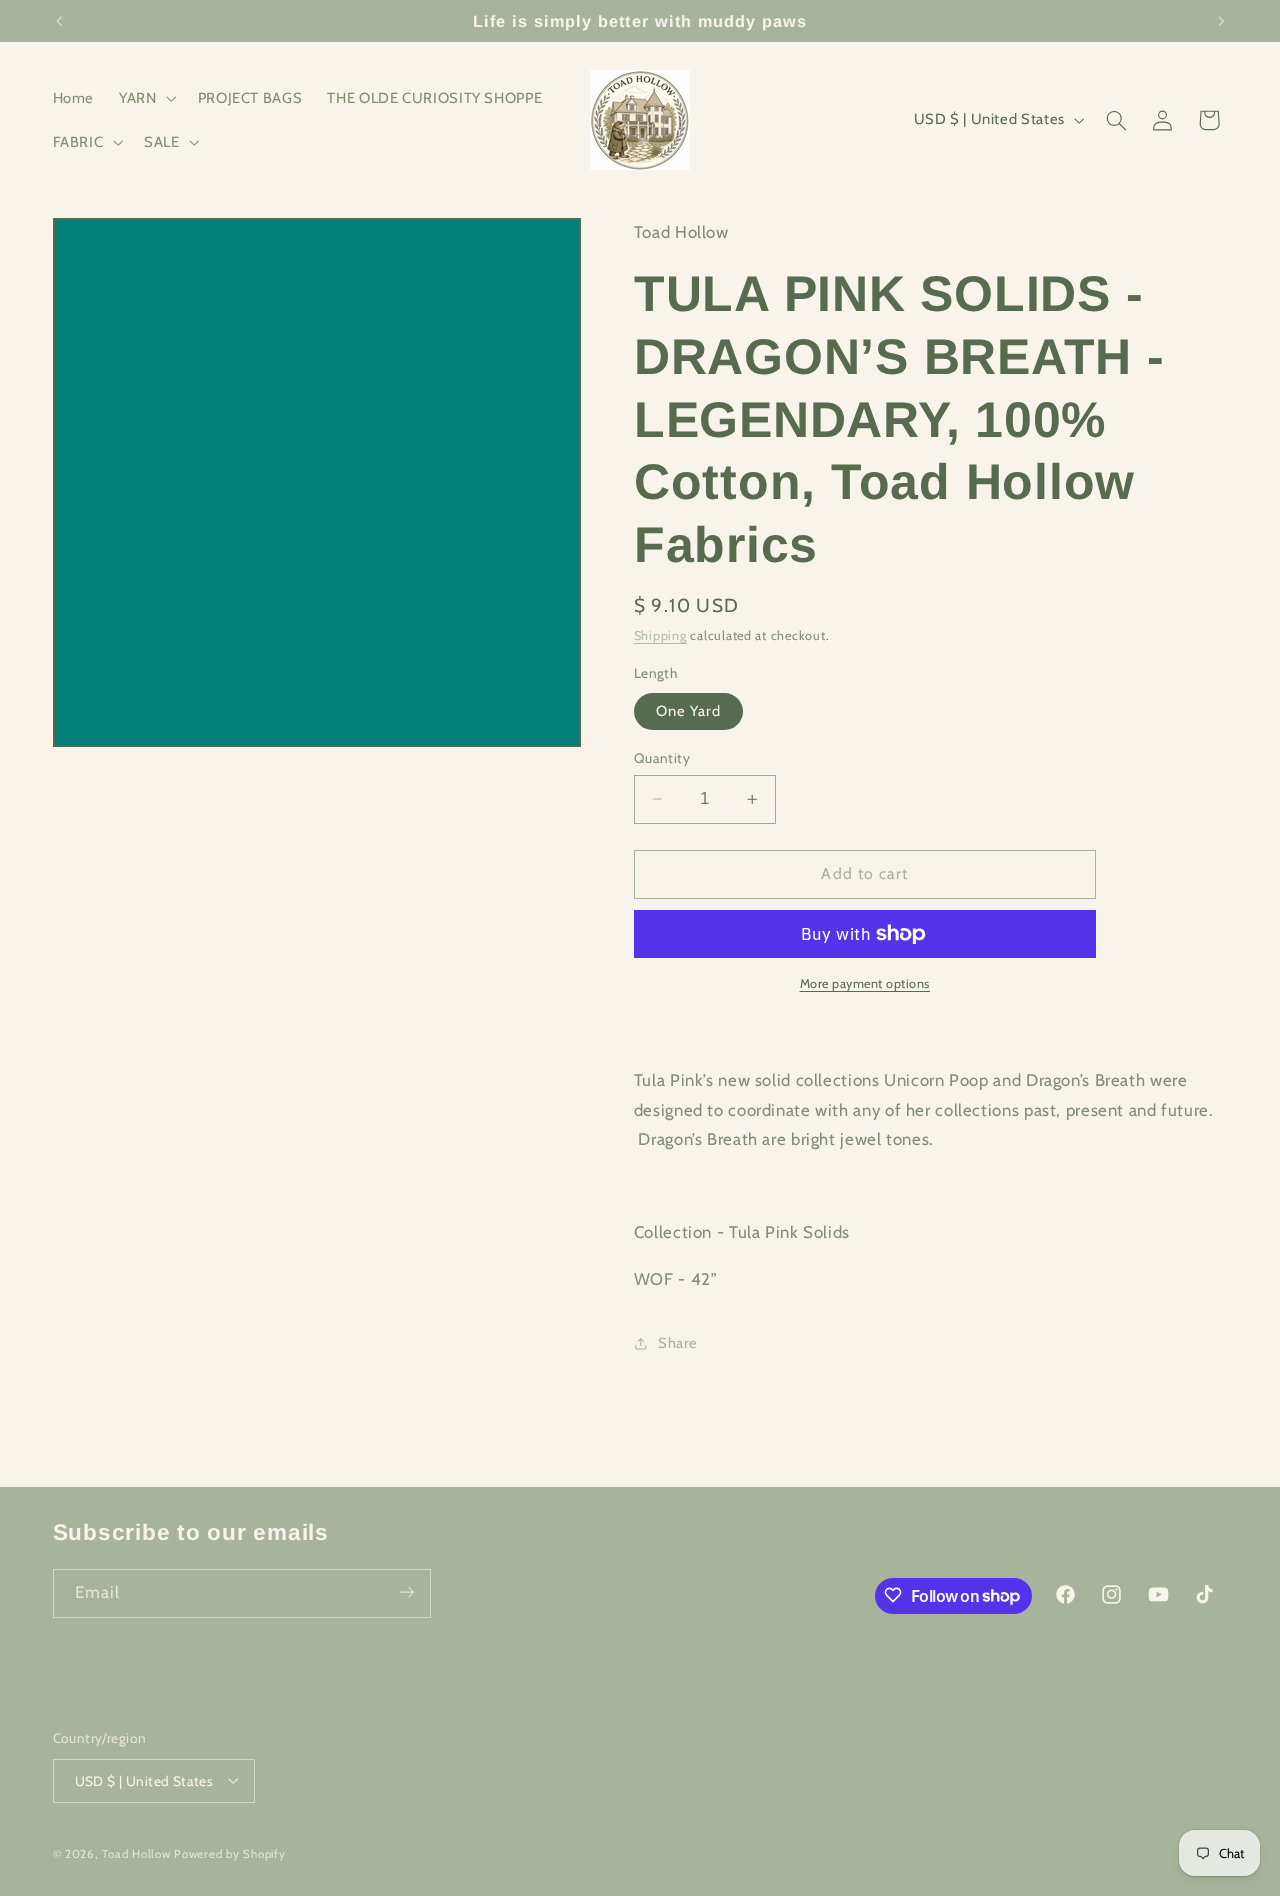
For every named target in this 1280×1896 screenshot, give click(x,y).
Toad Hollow (136, 1853)
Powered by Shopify (229, 1853)
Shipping (660, 635)
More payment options (865, 983)
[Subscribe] (406, 1592)
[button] (146, 98)
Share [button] (678, 1343)
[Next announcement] (1221, 21)
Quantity (662, 758)
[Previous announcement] (59, 21)
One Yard (688, 711)
